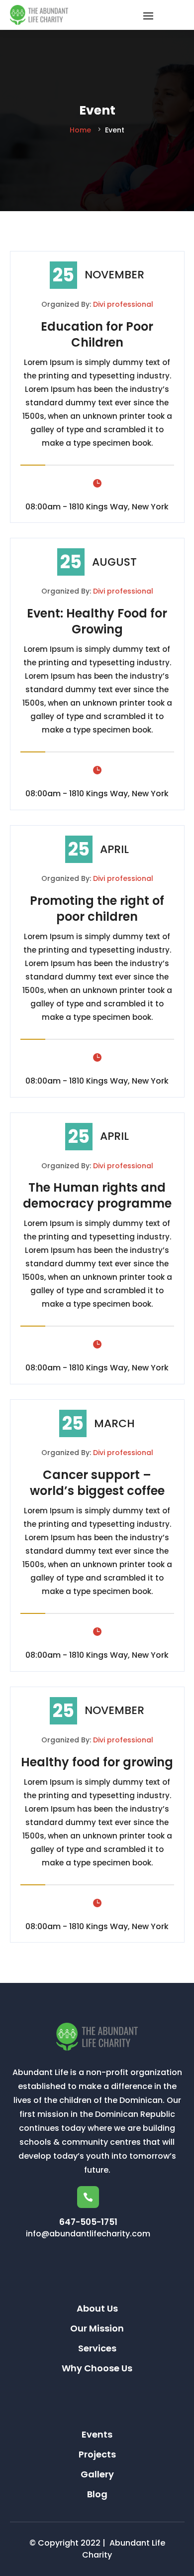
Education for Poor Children (97, 334)
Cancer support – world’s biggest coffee (97, 1483)
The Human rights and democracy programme (97, 1195)
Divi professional (123, 304)
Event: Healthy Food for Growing (97, 621)
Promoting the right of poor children (97, 909)
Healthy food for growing (97, 1762)
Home (81, 130)
